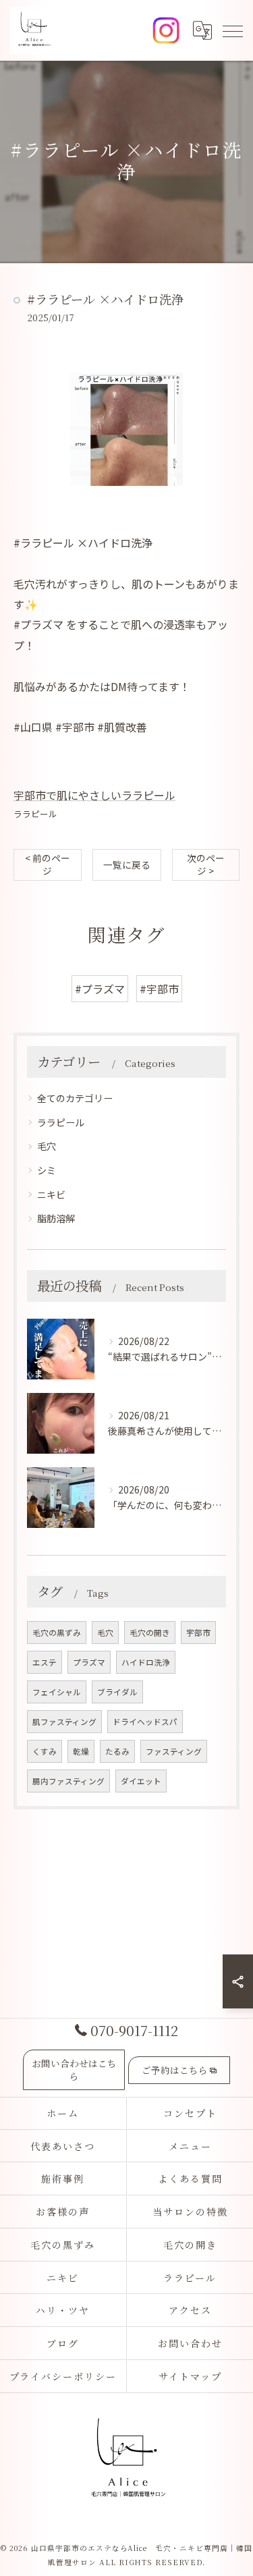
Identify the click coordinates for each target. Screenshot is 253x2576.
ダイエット (141, 1781)
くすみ (45, 1751)
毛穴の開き (150, 1633)
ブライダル (117, 1692)
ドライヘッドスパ (145, 1722)
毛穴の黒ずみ (57, 1633)
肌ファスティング (64, 1722)
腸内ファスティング (68, 1781)
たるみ (117, 1751)
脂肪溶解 (56, 1218)
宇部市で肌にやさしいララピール (94, 795)
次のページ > (206, 864)
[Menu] (232, 30)
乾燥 (81, 1751)
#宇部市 (159, 989)
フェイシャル (57, 1692)
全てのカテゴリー (75, 1098)
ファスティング (174, 1751)
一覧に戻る (127, 865)
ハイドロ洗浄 (146, 1662)
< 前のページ (48, 864)
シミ (47, 1170)
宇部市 (198, 1633)
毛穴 (47, 1146)
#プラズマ (100, 989)
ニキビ (51, 1195)
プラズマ (89, 1662)
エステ (45, 1662)
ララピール (35, 814)
